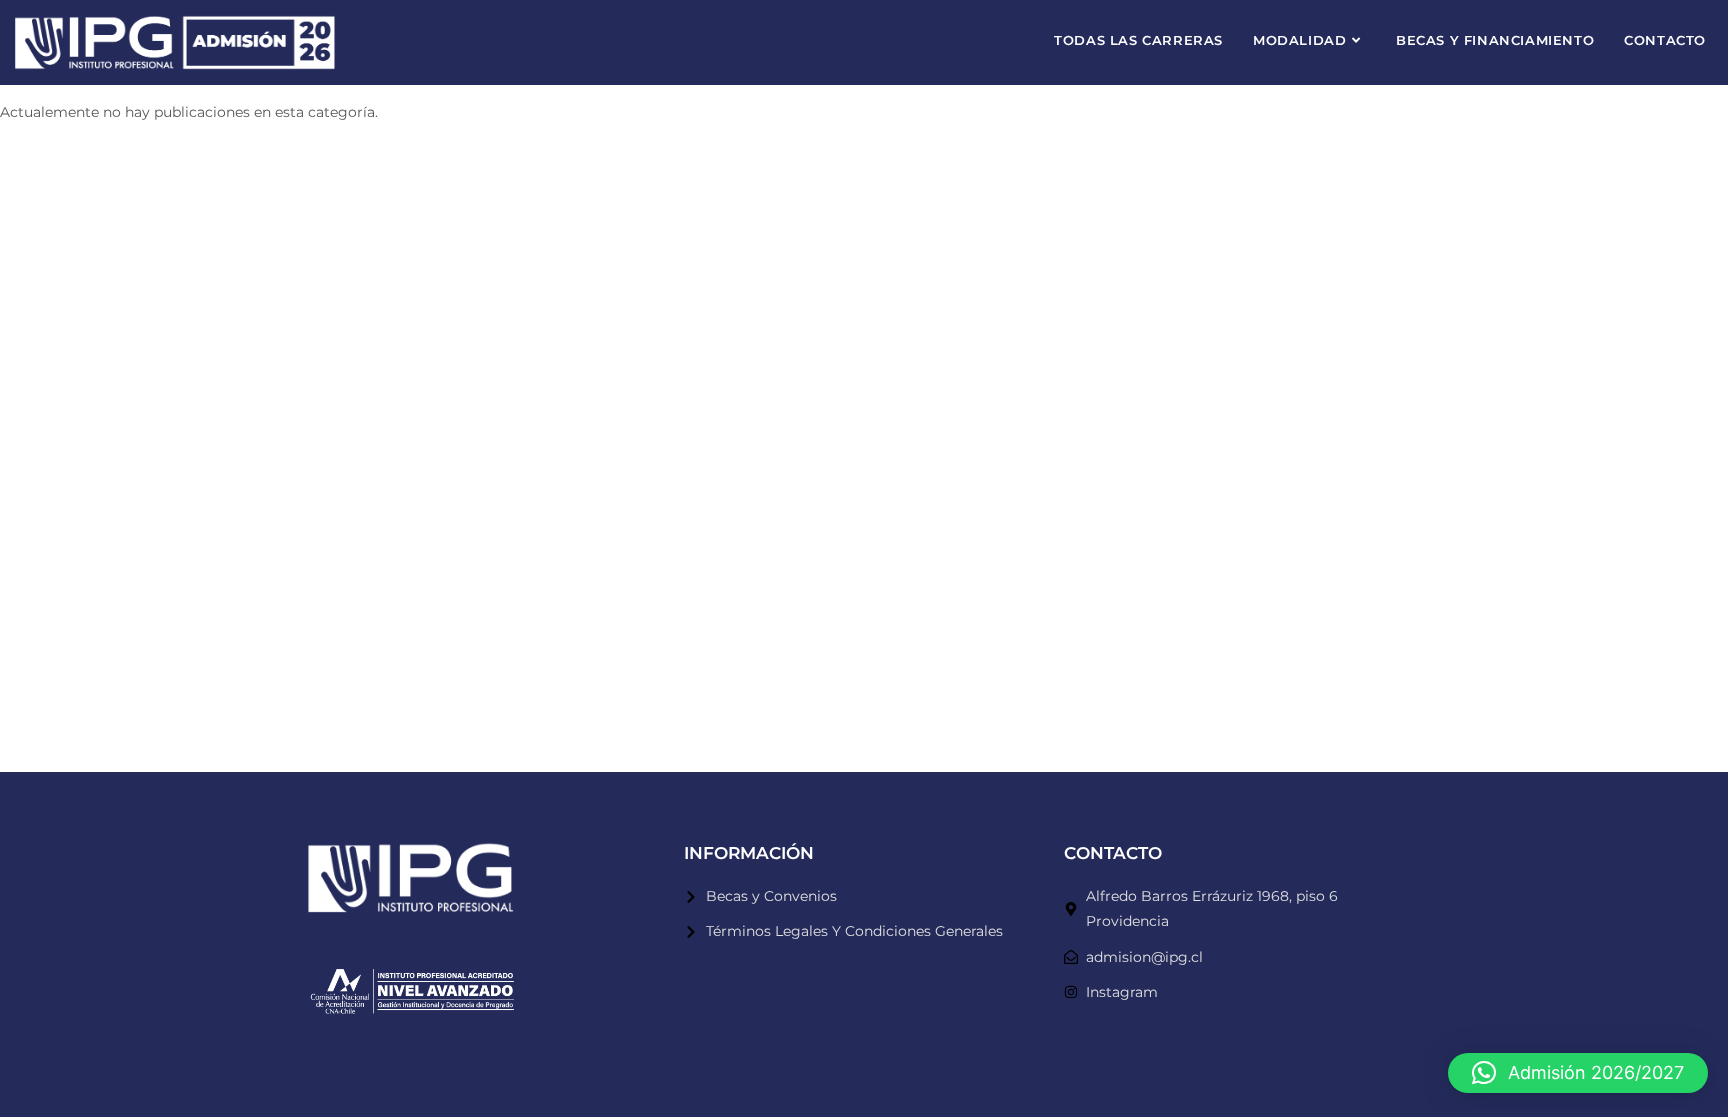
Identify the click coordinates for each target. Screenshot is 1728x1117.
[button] (1578, 1073)
